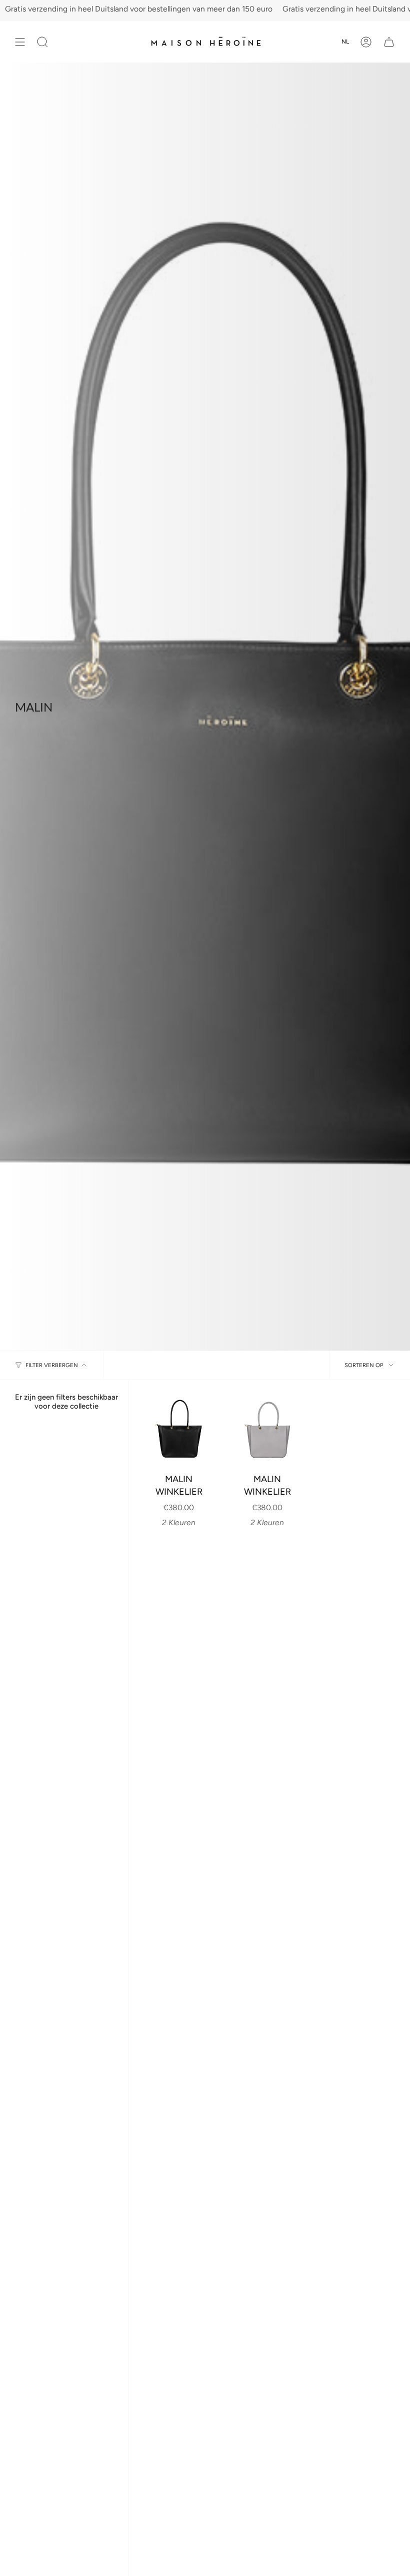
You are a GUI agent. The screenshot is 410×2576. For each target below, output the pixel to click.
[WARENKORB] (389, 42)
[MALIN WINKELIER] (179, 1429)
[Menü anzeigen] (20, 42)
